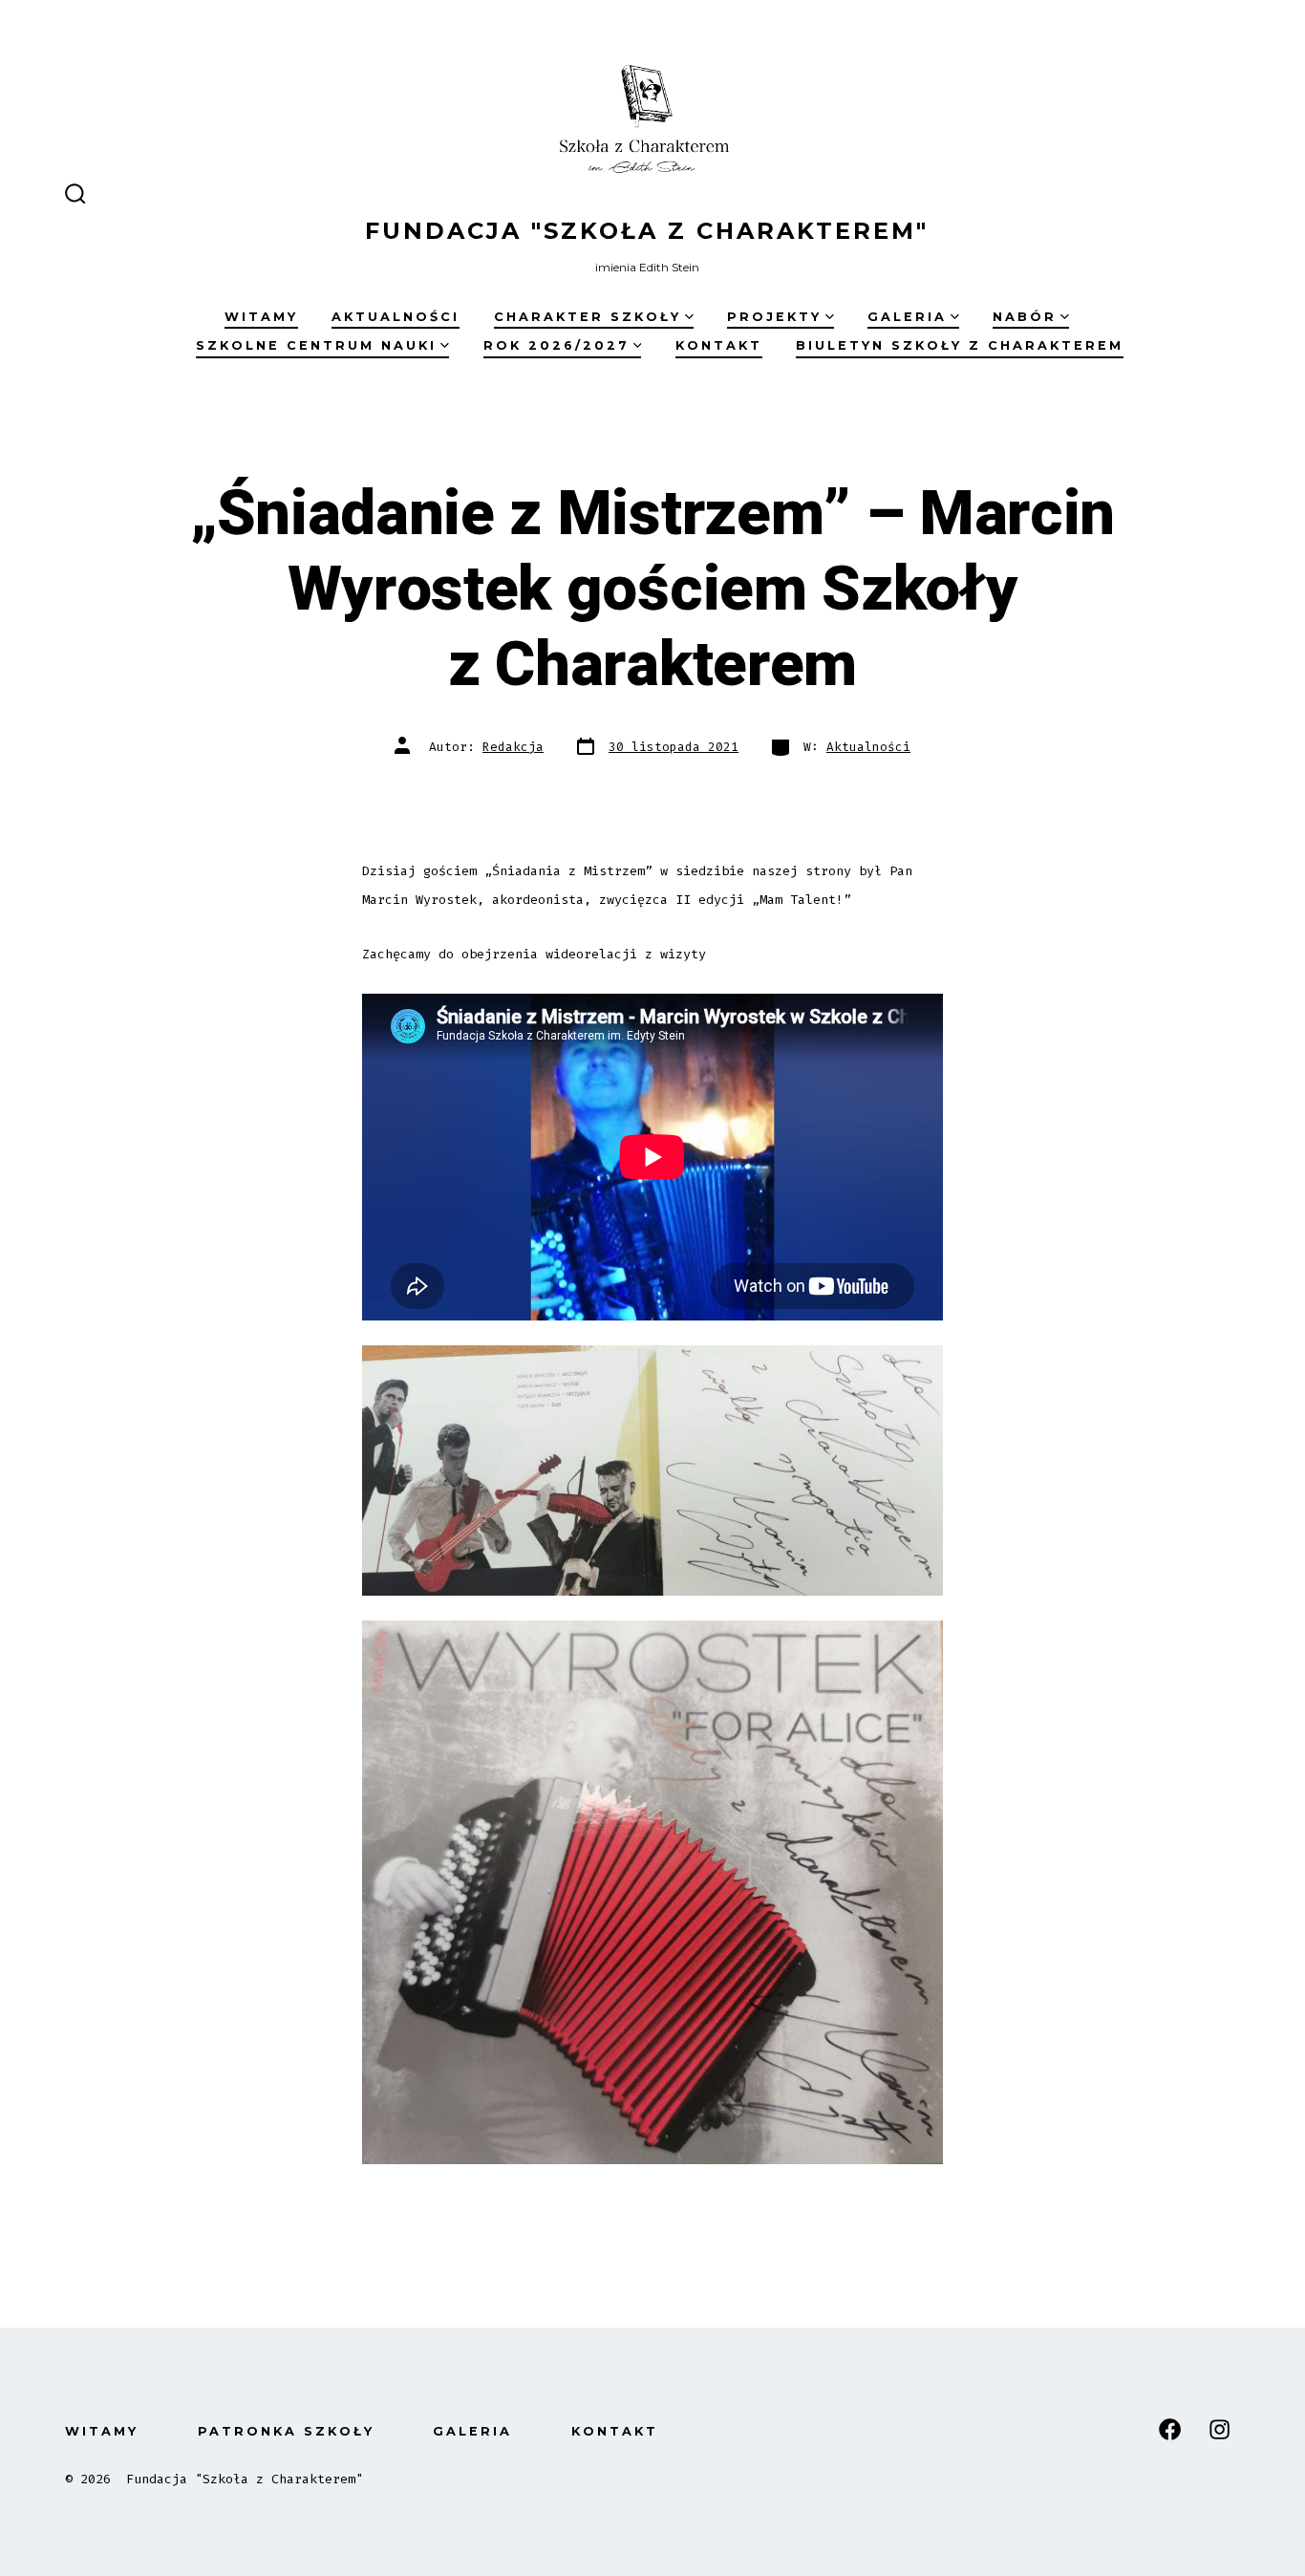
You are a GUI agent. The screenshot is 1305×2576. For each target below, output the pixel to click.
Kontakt (719, 345)
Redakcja (513, 747)
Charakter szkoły (588, 317)
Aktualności (396, 317)
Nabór (1025, 317)
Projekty (774, 317)
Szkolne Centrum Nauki (316, 345)
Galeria (907, 317)
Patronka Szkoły (286, 2431)
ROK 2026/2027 (556, 345)
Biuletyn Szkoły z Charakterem (960, 345)
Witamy (261, 317)
